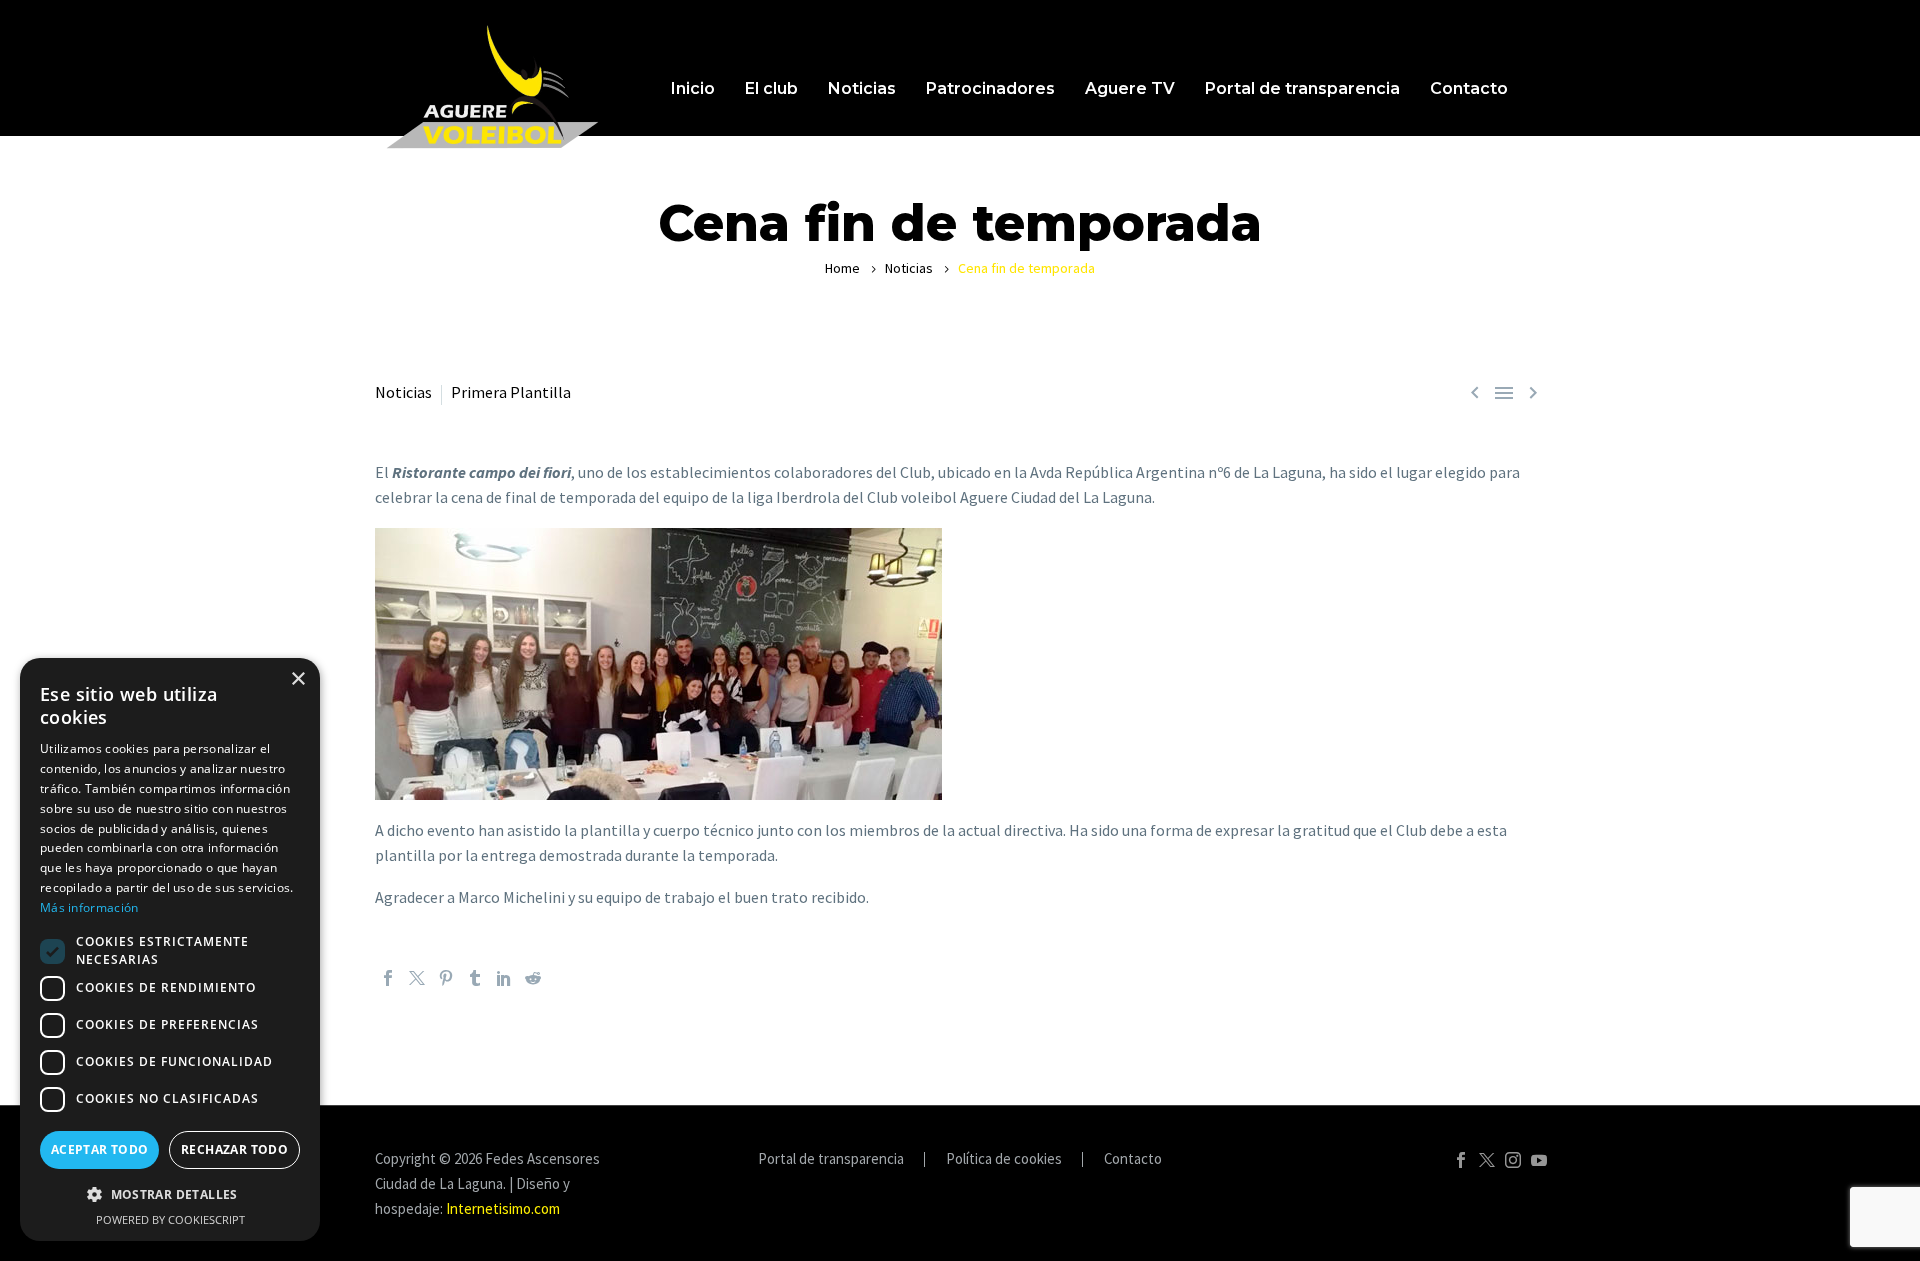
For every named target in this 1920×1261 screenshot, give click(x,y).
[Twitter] (417, 978)
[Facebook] (388, 978)
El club (771, 88)
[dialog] (170, 949)
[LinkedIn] (504, 978)
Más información (89, 907)
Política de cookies (1004, 1159)
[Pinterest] (446, 978)
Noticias (862, 88)
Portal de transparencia (1302, 88)
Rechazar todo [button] (234, 1149)
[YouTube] (1539, 1160)
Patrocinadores (990, 88)
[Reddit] (533, 978)
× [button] (297, 679)
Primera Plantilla (511, 392)
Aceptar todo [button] (100, 1149)
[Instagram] (1513, 1160)
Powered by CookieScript (170, 1219)
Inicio (693, 88)
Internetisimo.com (503, 1208)
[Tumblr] (475, 978)
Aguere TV (1130, 88)
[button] (170, 1194)
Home (842, 268)
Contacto (1469, 88)
